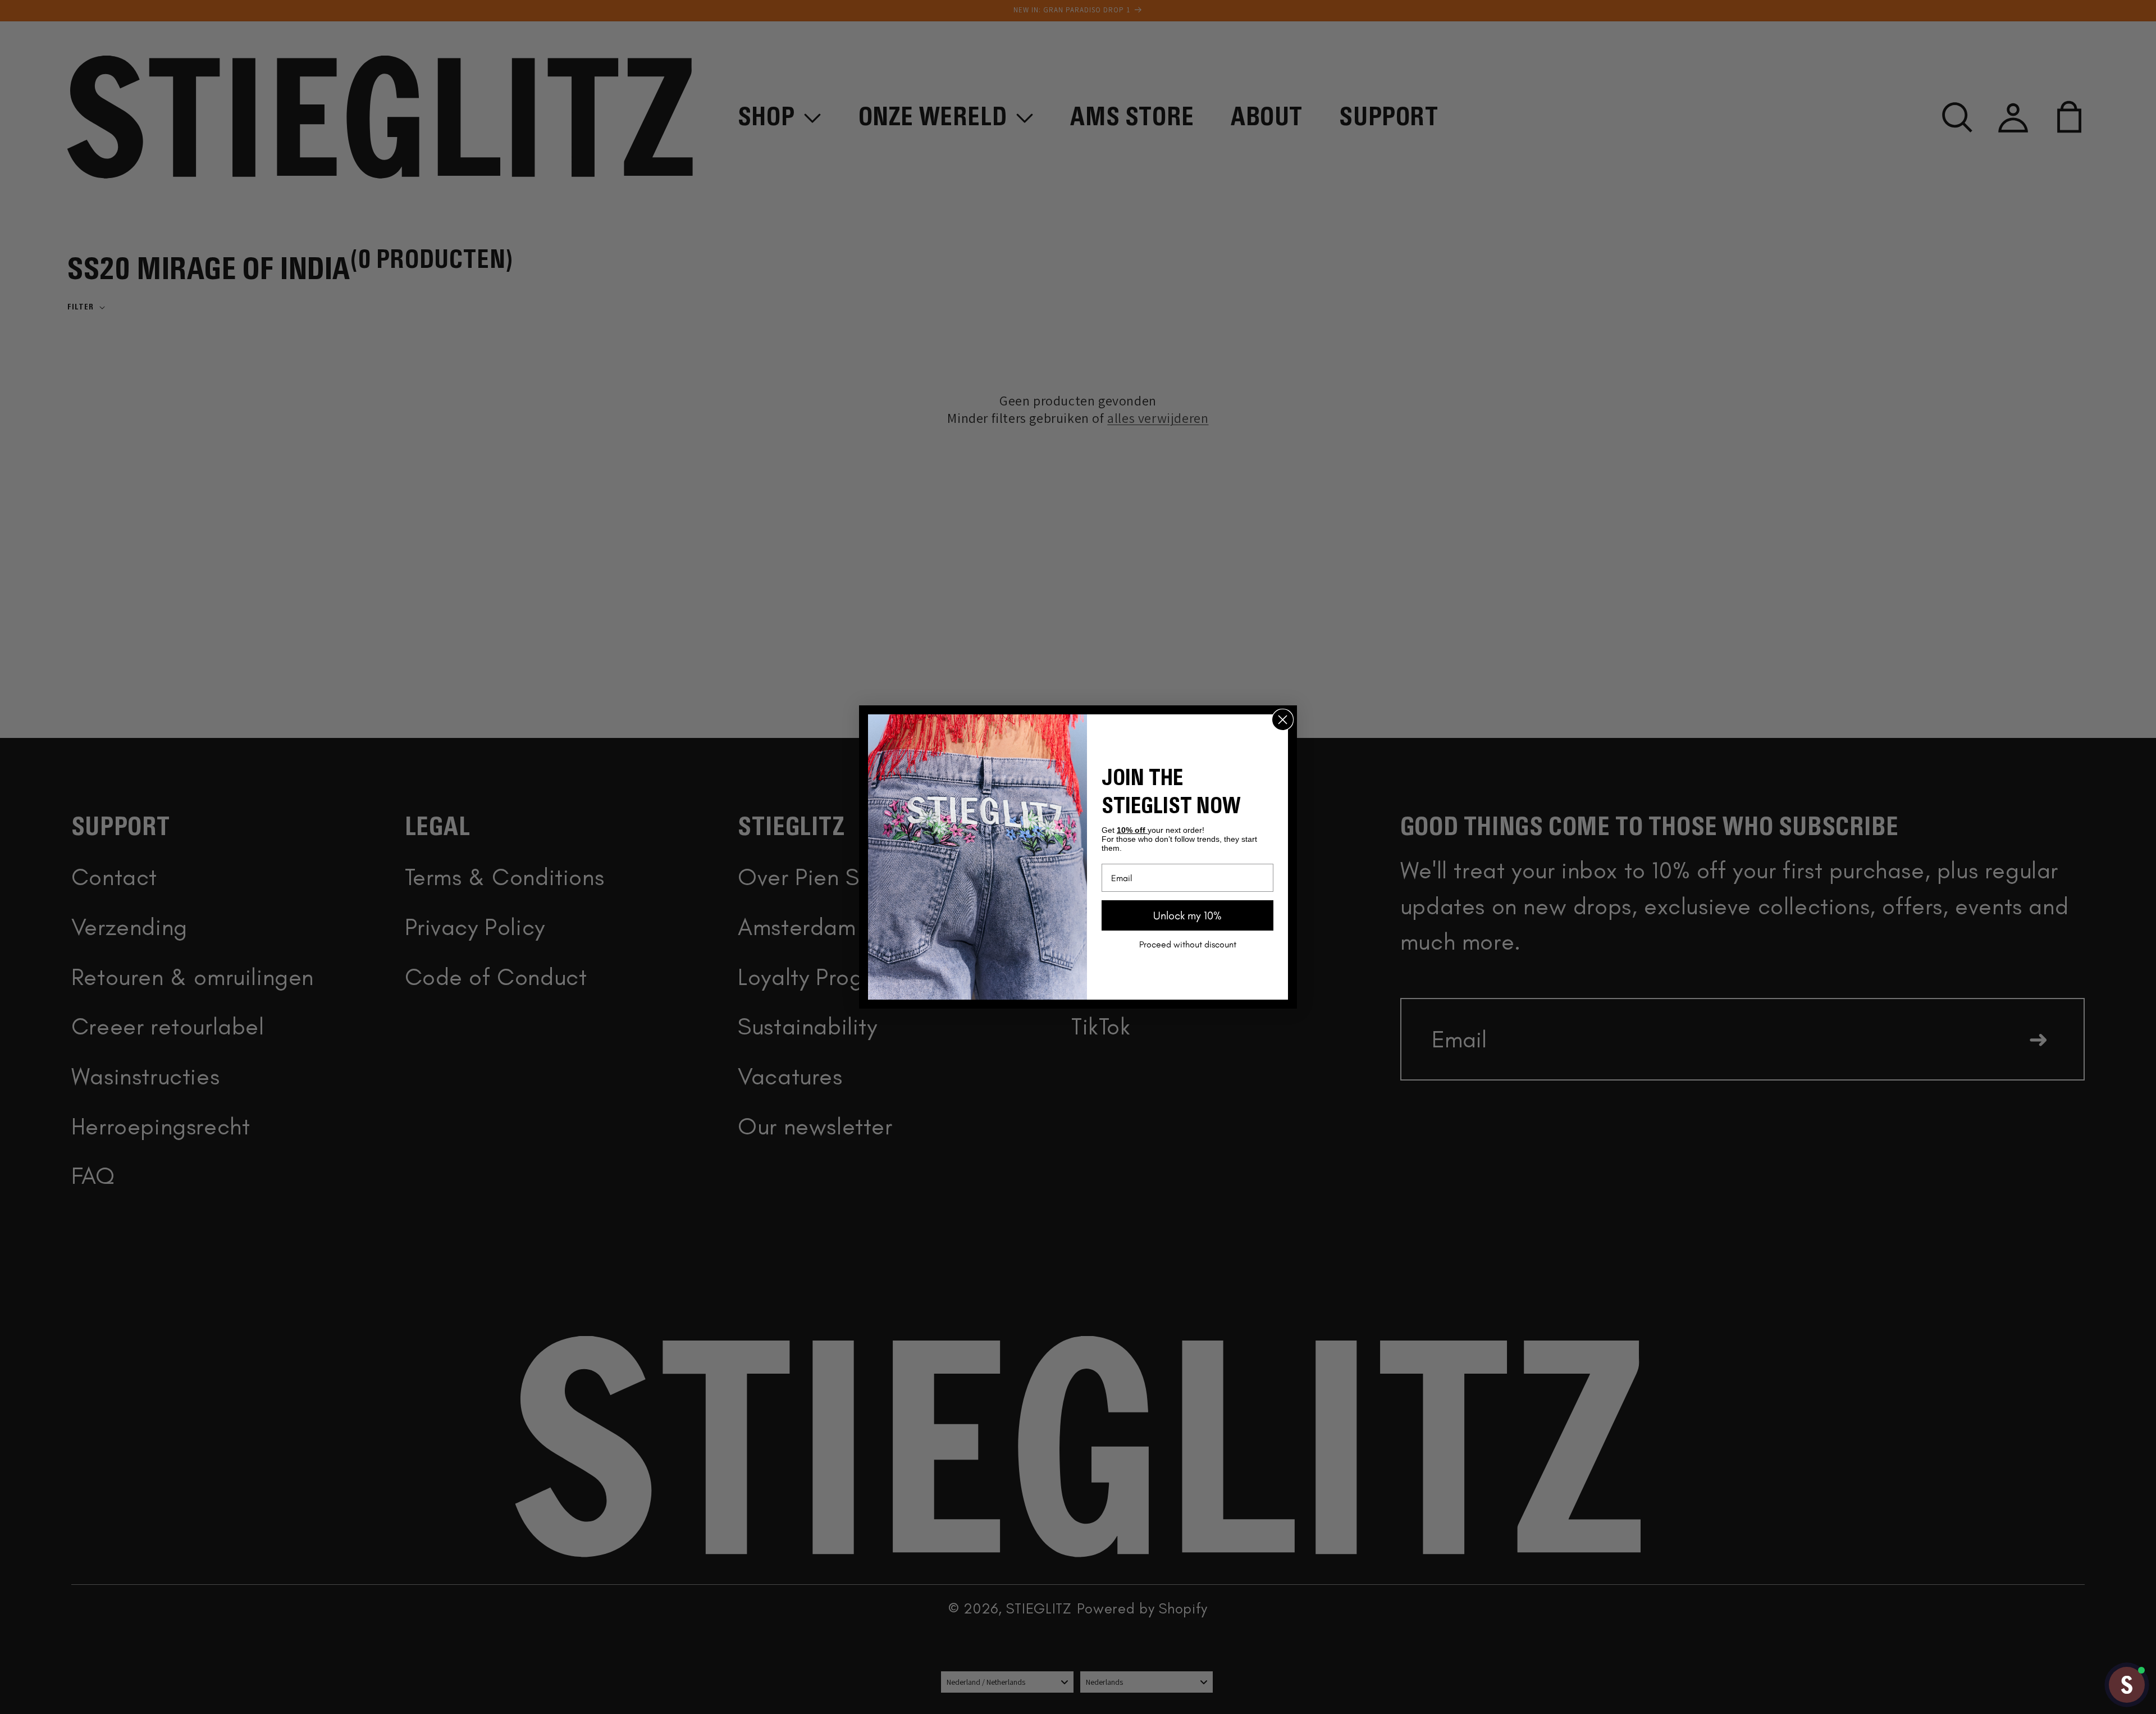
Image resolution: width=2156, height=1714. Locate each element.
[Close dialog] (1283, 720)
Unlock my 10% (1187, 915)
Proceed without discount (1188, 944)
